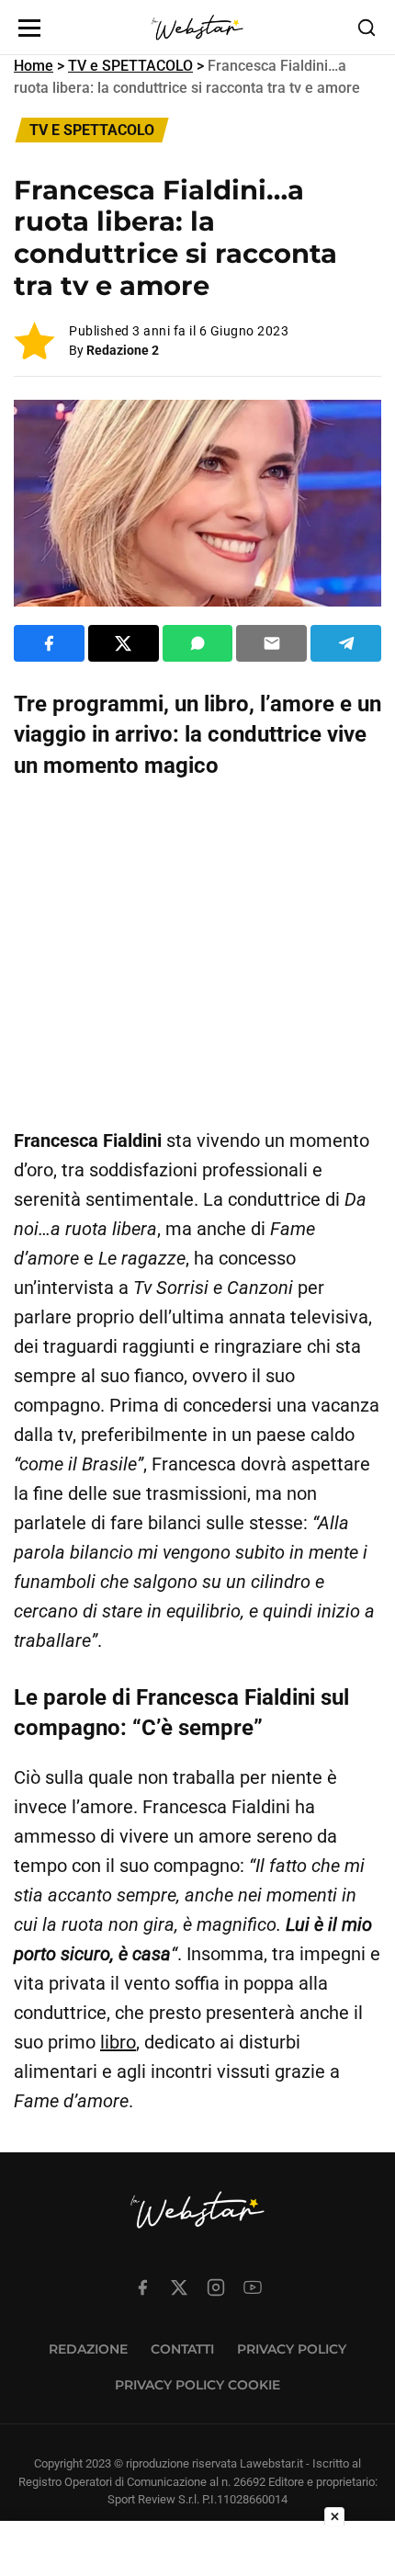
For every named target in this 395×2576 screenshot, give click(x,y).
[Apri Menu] (29, 28)
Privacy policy (292, 2349)
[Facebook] (142, 2287)
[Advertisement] (197, 954)
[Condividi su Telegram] (346, 643)
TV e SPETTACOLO (130, 66)
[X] (179, 2287)
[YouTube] (253, 2287)
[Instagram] (216, 2287)
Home (34, 66)
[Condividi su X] (124, 643)
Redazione (88, 2349)
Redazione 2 (123, 350)
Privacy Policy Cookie (197, 2385)
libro (118, 2042)
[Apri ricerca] (367, 28)
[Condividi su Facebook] (49, 643)
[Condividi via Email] (271, 643)
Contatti (182, 2349)
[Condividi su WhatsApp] (198, 643)
